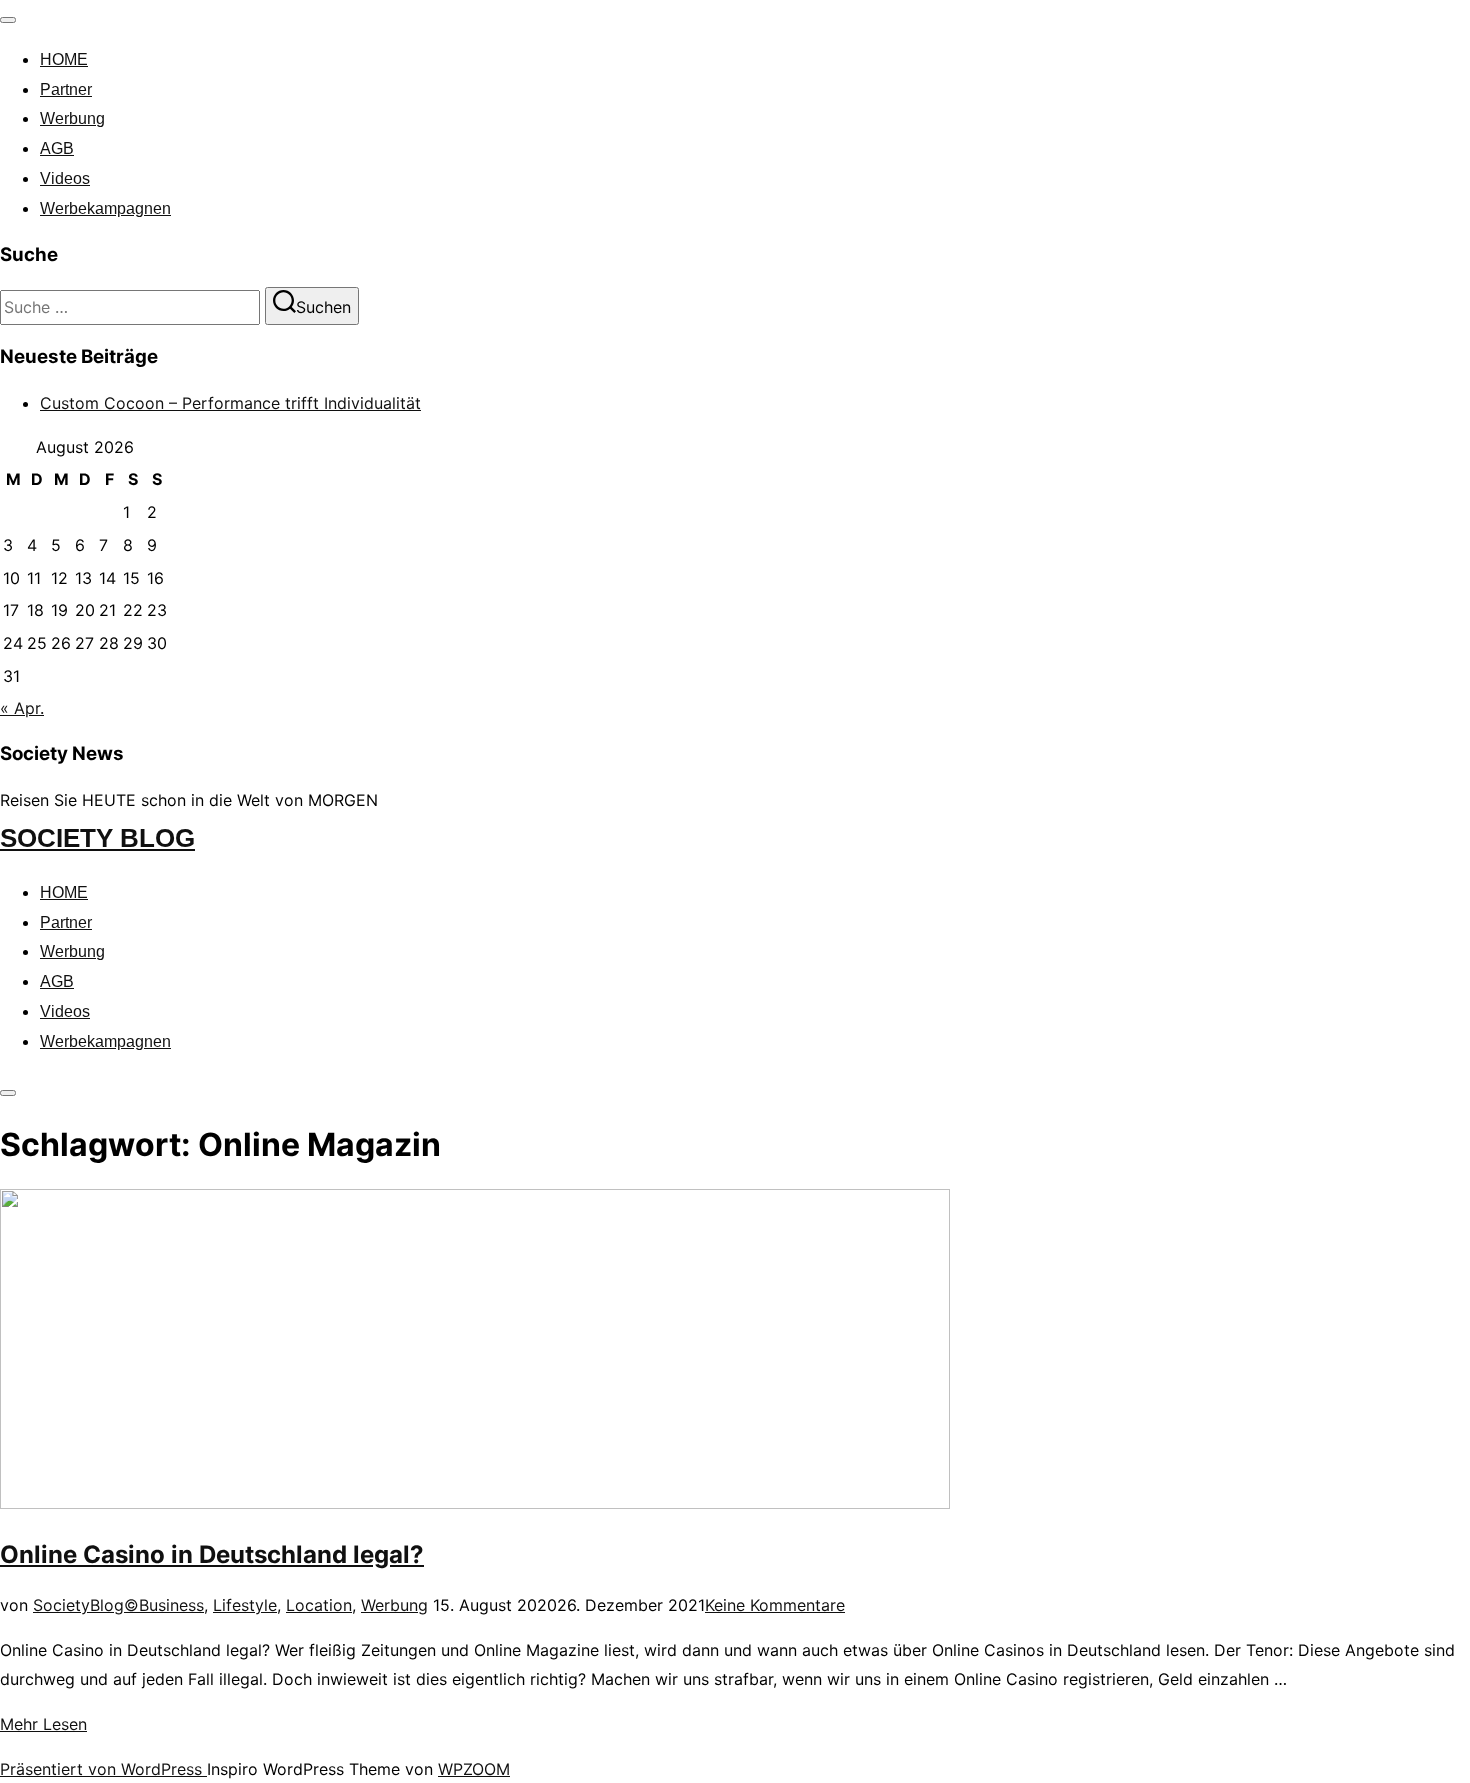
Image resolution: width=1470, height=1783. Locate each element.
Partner (66, 89)
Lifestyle (245, 1605)
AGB (57, 148)
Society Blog (97, 838)
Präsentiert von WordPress (103, 1769)
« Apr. (22, 708)
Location (319, 1605)
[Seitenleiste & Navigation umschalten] (8, 1093)
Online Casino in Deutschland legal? (212, 1554)
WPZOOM (474, 1769)
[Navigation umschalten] (8, 20)
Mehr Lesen (43, 1724)
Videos (65, 178)
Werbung (72, 118)
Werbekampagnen (105, 208)
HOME (64, 59)
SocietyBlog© (86, 1605)
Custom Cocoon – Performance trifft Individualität (230, 403)
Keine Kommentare (775, 1605)
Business (171, 1605)
